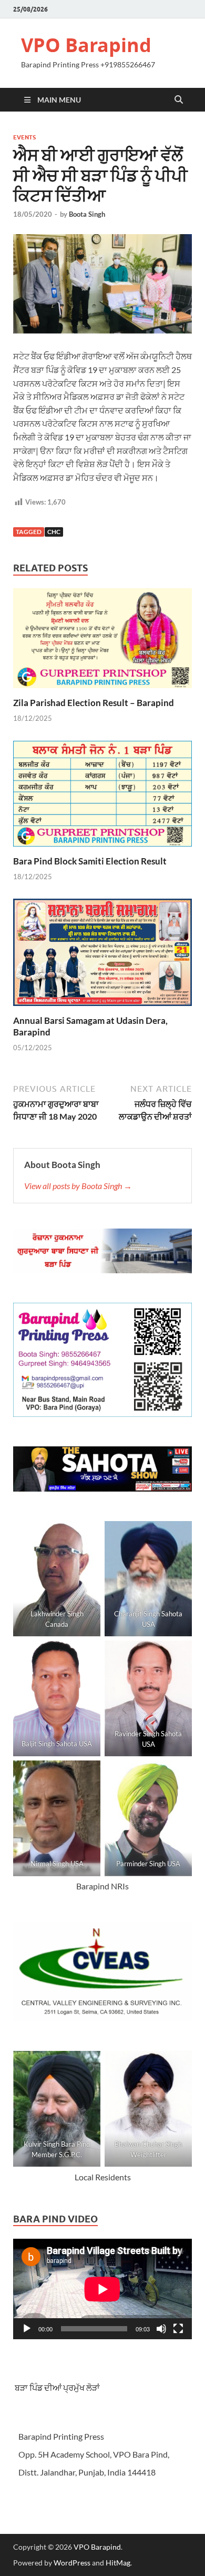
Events (24, 137)
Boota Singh (87, 214)
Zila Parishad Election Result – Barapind (94, 703)
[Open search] (179, 100)
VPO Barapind (86, 45)
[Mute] (161, 2329)
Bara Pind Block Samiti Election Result (90, 861)
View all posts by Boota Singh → (78, 1186)
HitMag (118, 2563)
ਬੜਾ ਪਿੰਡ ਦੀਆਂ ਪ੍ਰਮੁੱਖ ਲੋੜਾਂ (57, 2387)
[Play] (27, 2329)
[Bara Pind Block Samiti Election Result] (102, 797)
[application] (102, 2289)
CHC (54, 532)
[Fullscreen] (178, 2329)
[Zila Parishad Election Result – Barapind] (102, 642)
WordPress (72, 2563)
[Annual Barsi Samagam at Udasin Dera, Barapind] (102, 956)
